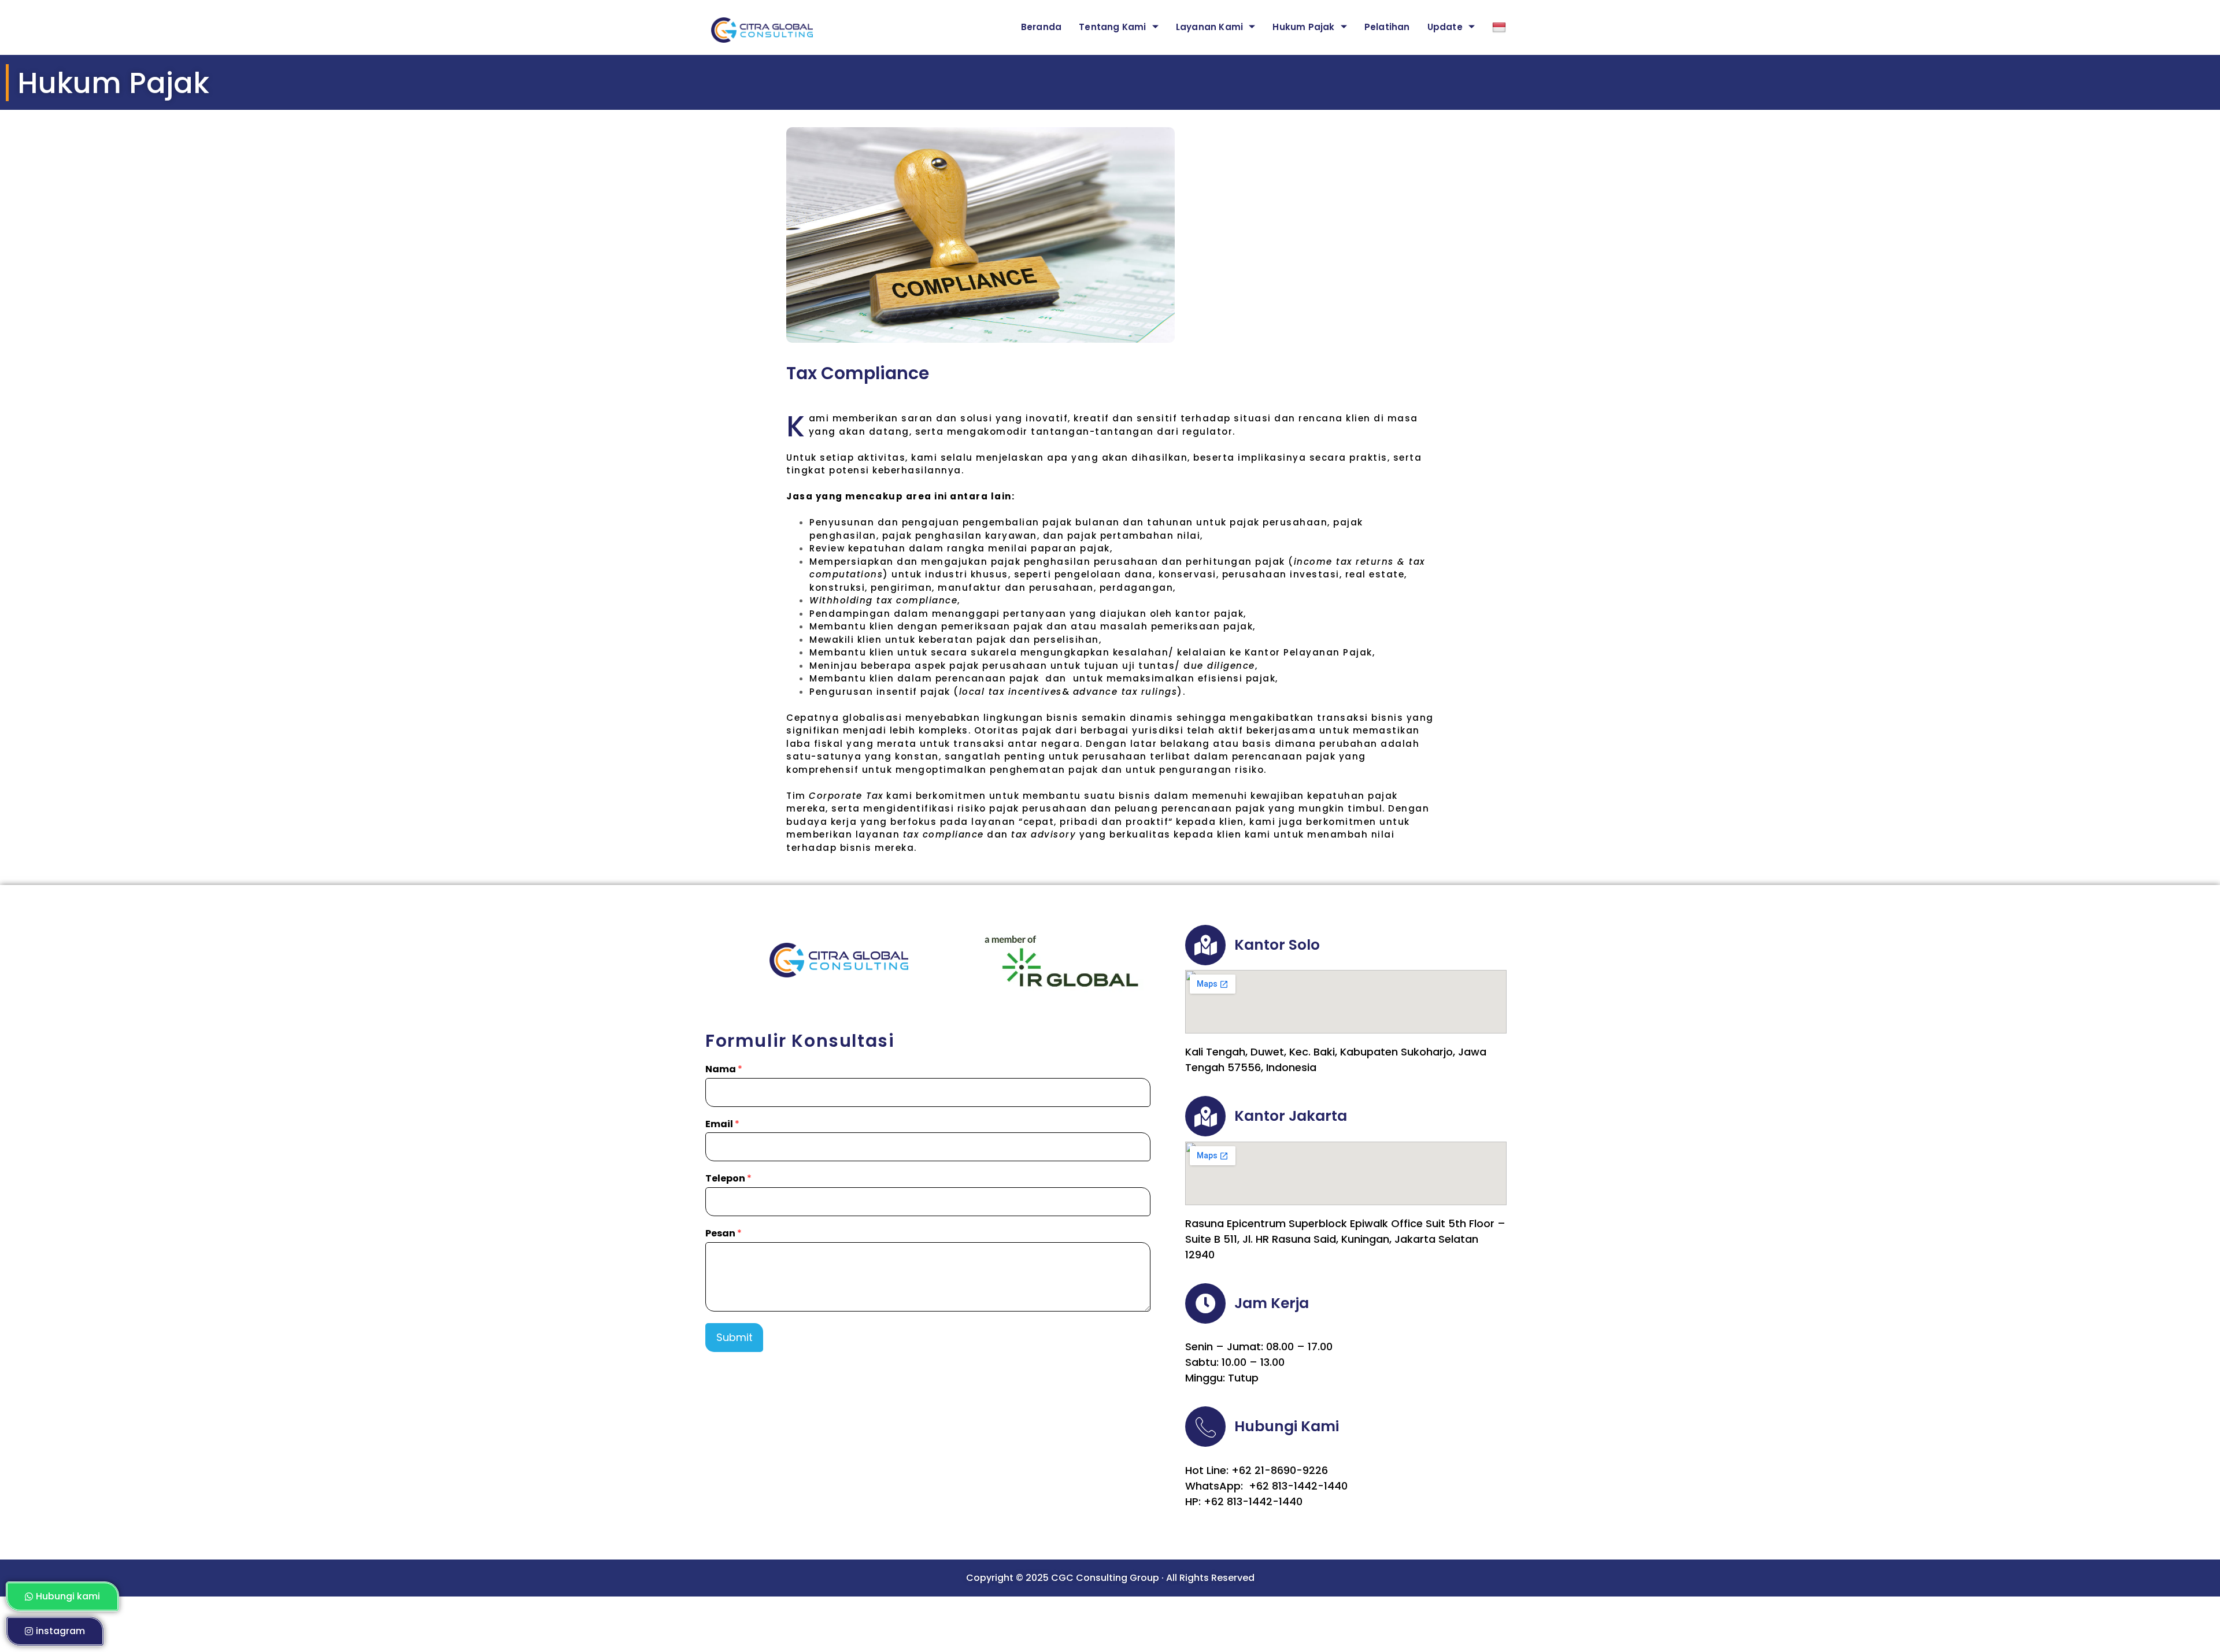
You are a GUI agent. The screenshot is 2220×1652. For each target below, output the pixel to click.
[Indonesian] (1492, 27)
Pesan (724, 1234)
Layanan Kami (1209, 27)
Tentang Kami (1112, 27)
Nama (724, 1070)
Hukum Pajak (1303, 27)
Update (1445, 27)
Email (722, 1125)
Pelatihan (1387, 27)
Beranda (1041, 27)
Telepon (728, 1179)
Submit (735, 1337)
